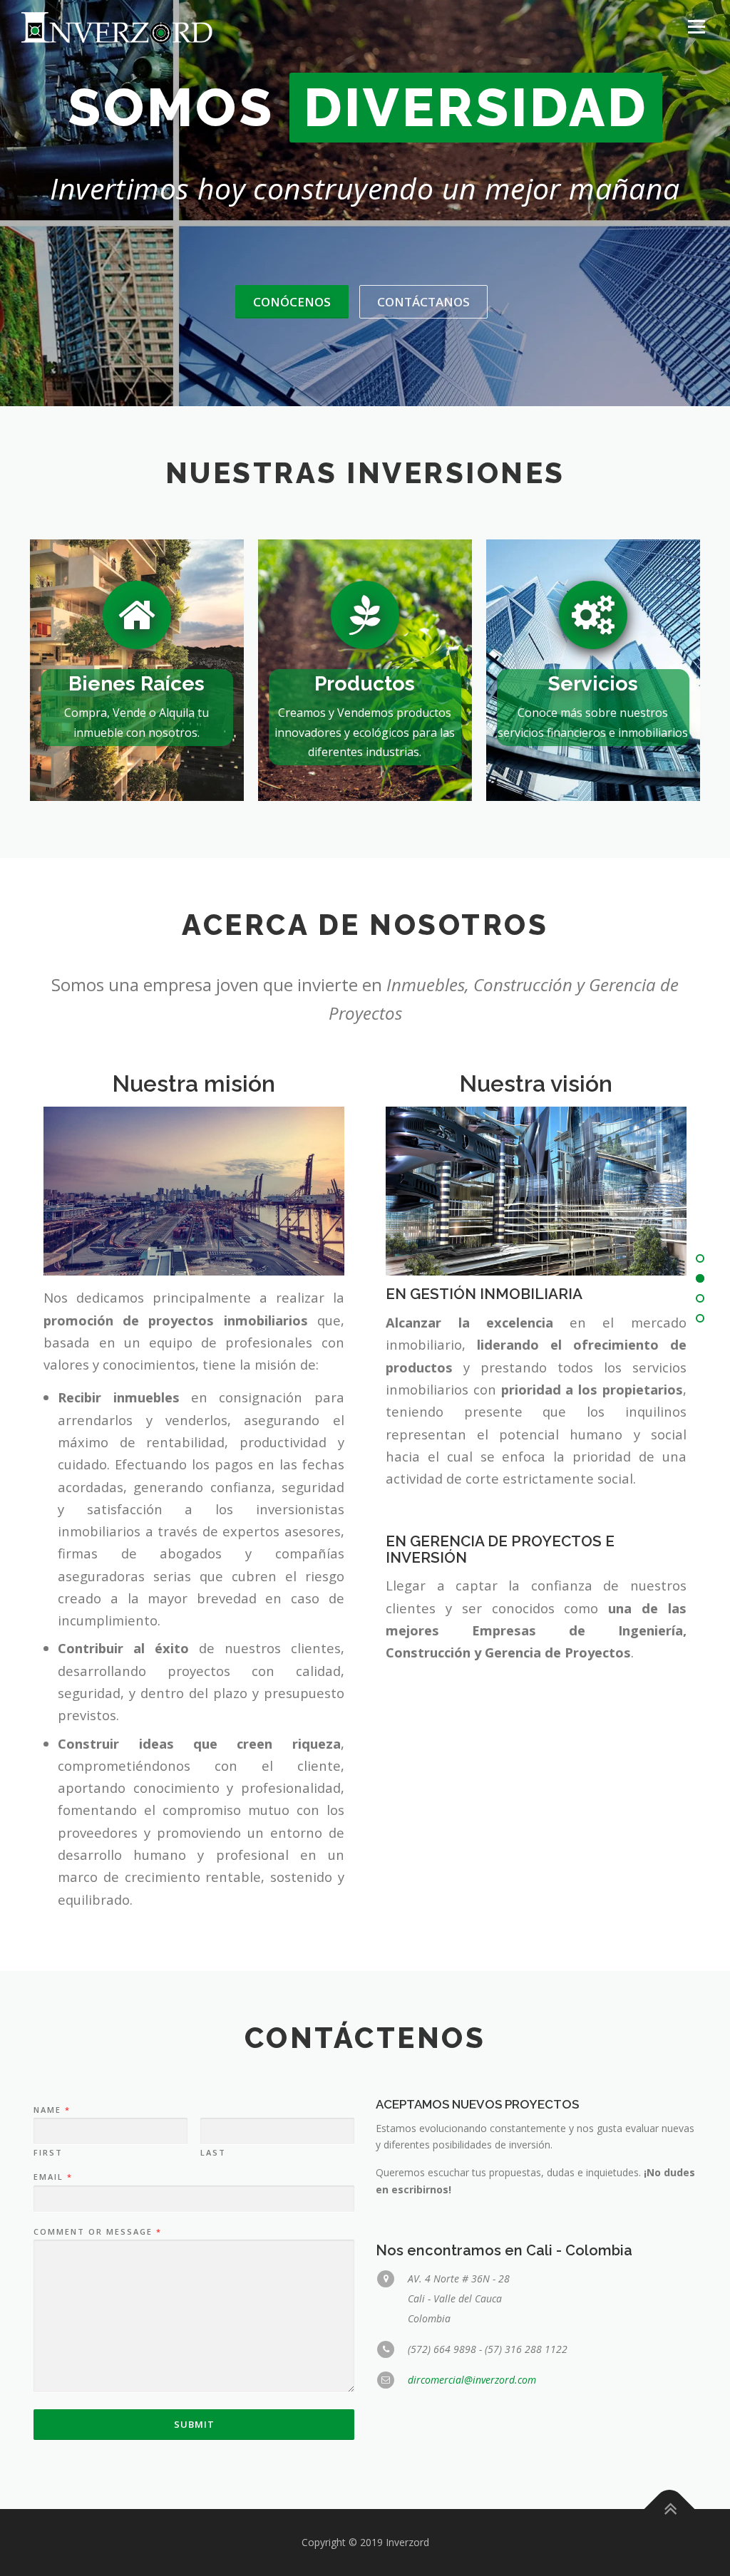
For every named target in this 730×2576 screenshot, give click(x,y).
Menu (696, 27)
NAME (51, 2110)
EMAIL (52, 2177)
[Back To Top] (670, 2509)
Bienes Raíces (137, 683)
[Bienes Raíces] (137, 614)
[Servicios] (593, 614)
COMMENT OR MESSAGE (97, 2232)
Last (213, 2153)
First (48, 2153)
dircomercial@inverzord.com (472, 2380)
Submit (194, 2424)
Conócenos (292, 302)
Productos (365, 683)
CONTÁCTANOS (423, 302)
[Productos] (365, 614)
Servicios (593, 683)
